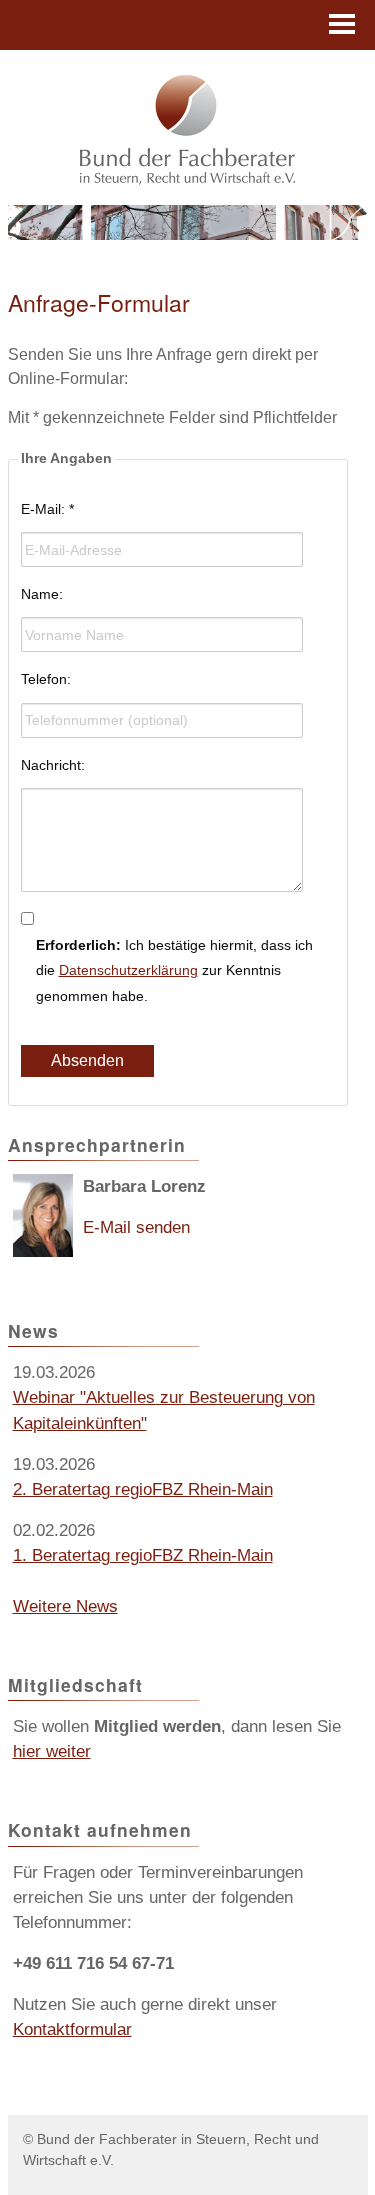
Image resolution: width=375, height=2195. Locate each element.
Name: (42, 594)
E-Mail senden (136, 1227)
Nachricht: (53, 765)
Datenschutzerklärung (128, 970)
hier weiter (52, 1751)
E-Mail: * (47, 509)
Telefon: (46, 679)
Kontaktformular (72, 2029)
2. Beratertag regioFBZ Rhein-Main (143, 1489)
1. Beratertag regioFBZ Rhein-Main (143, 1555)
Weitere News (65, 1606)
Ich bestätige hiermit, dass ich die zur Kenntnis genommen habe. (174, 970)
